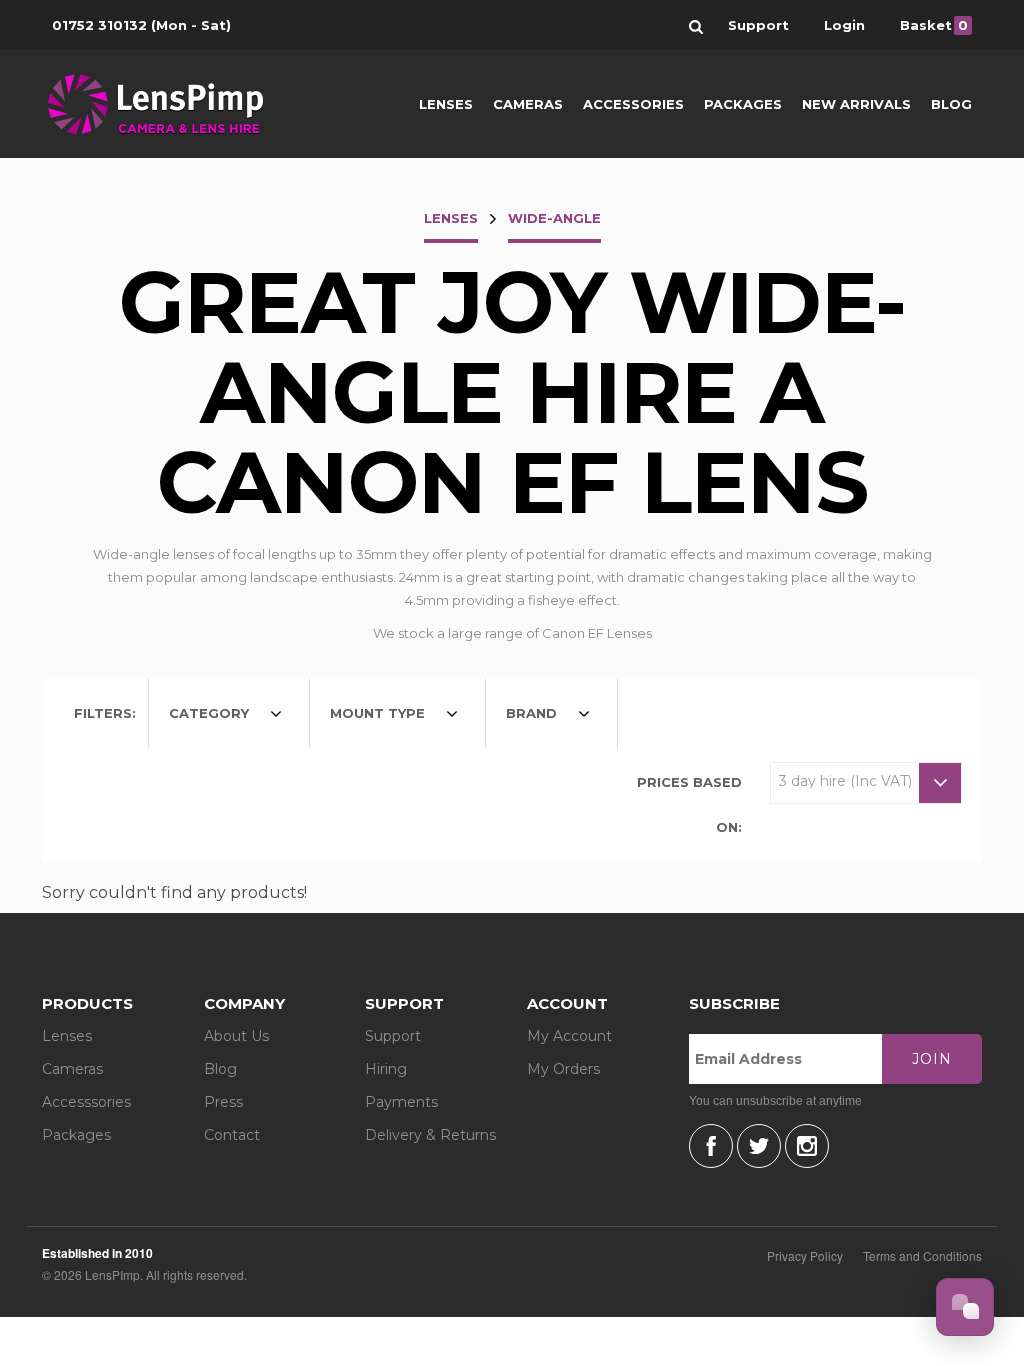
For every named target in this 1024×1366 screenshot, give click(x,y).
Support (393, 1036)
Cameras (528, 104)
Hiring (386, 1069)
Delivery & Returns (430, 1135)
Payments (401, 1102)
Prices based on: (689, 804)
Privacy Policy (805, 1255)
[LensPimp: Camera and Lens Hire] (169, 104)
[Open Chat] (965, 1307)
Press (223, 1102)
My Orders (563, 1069)
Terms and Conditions (922, 1255)
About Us (236, 1036)
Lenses (446, 104)
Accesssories (86, 1102)
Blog (951, 104)
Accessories (633, 104)
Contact (232, 1135)
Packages (743, 104)
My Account (569, 1036)
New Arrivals (856, 104)
